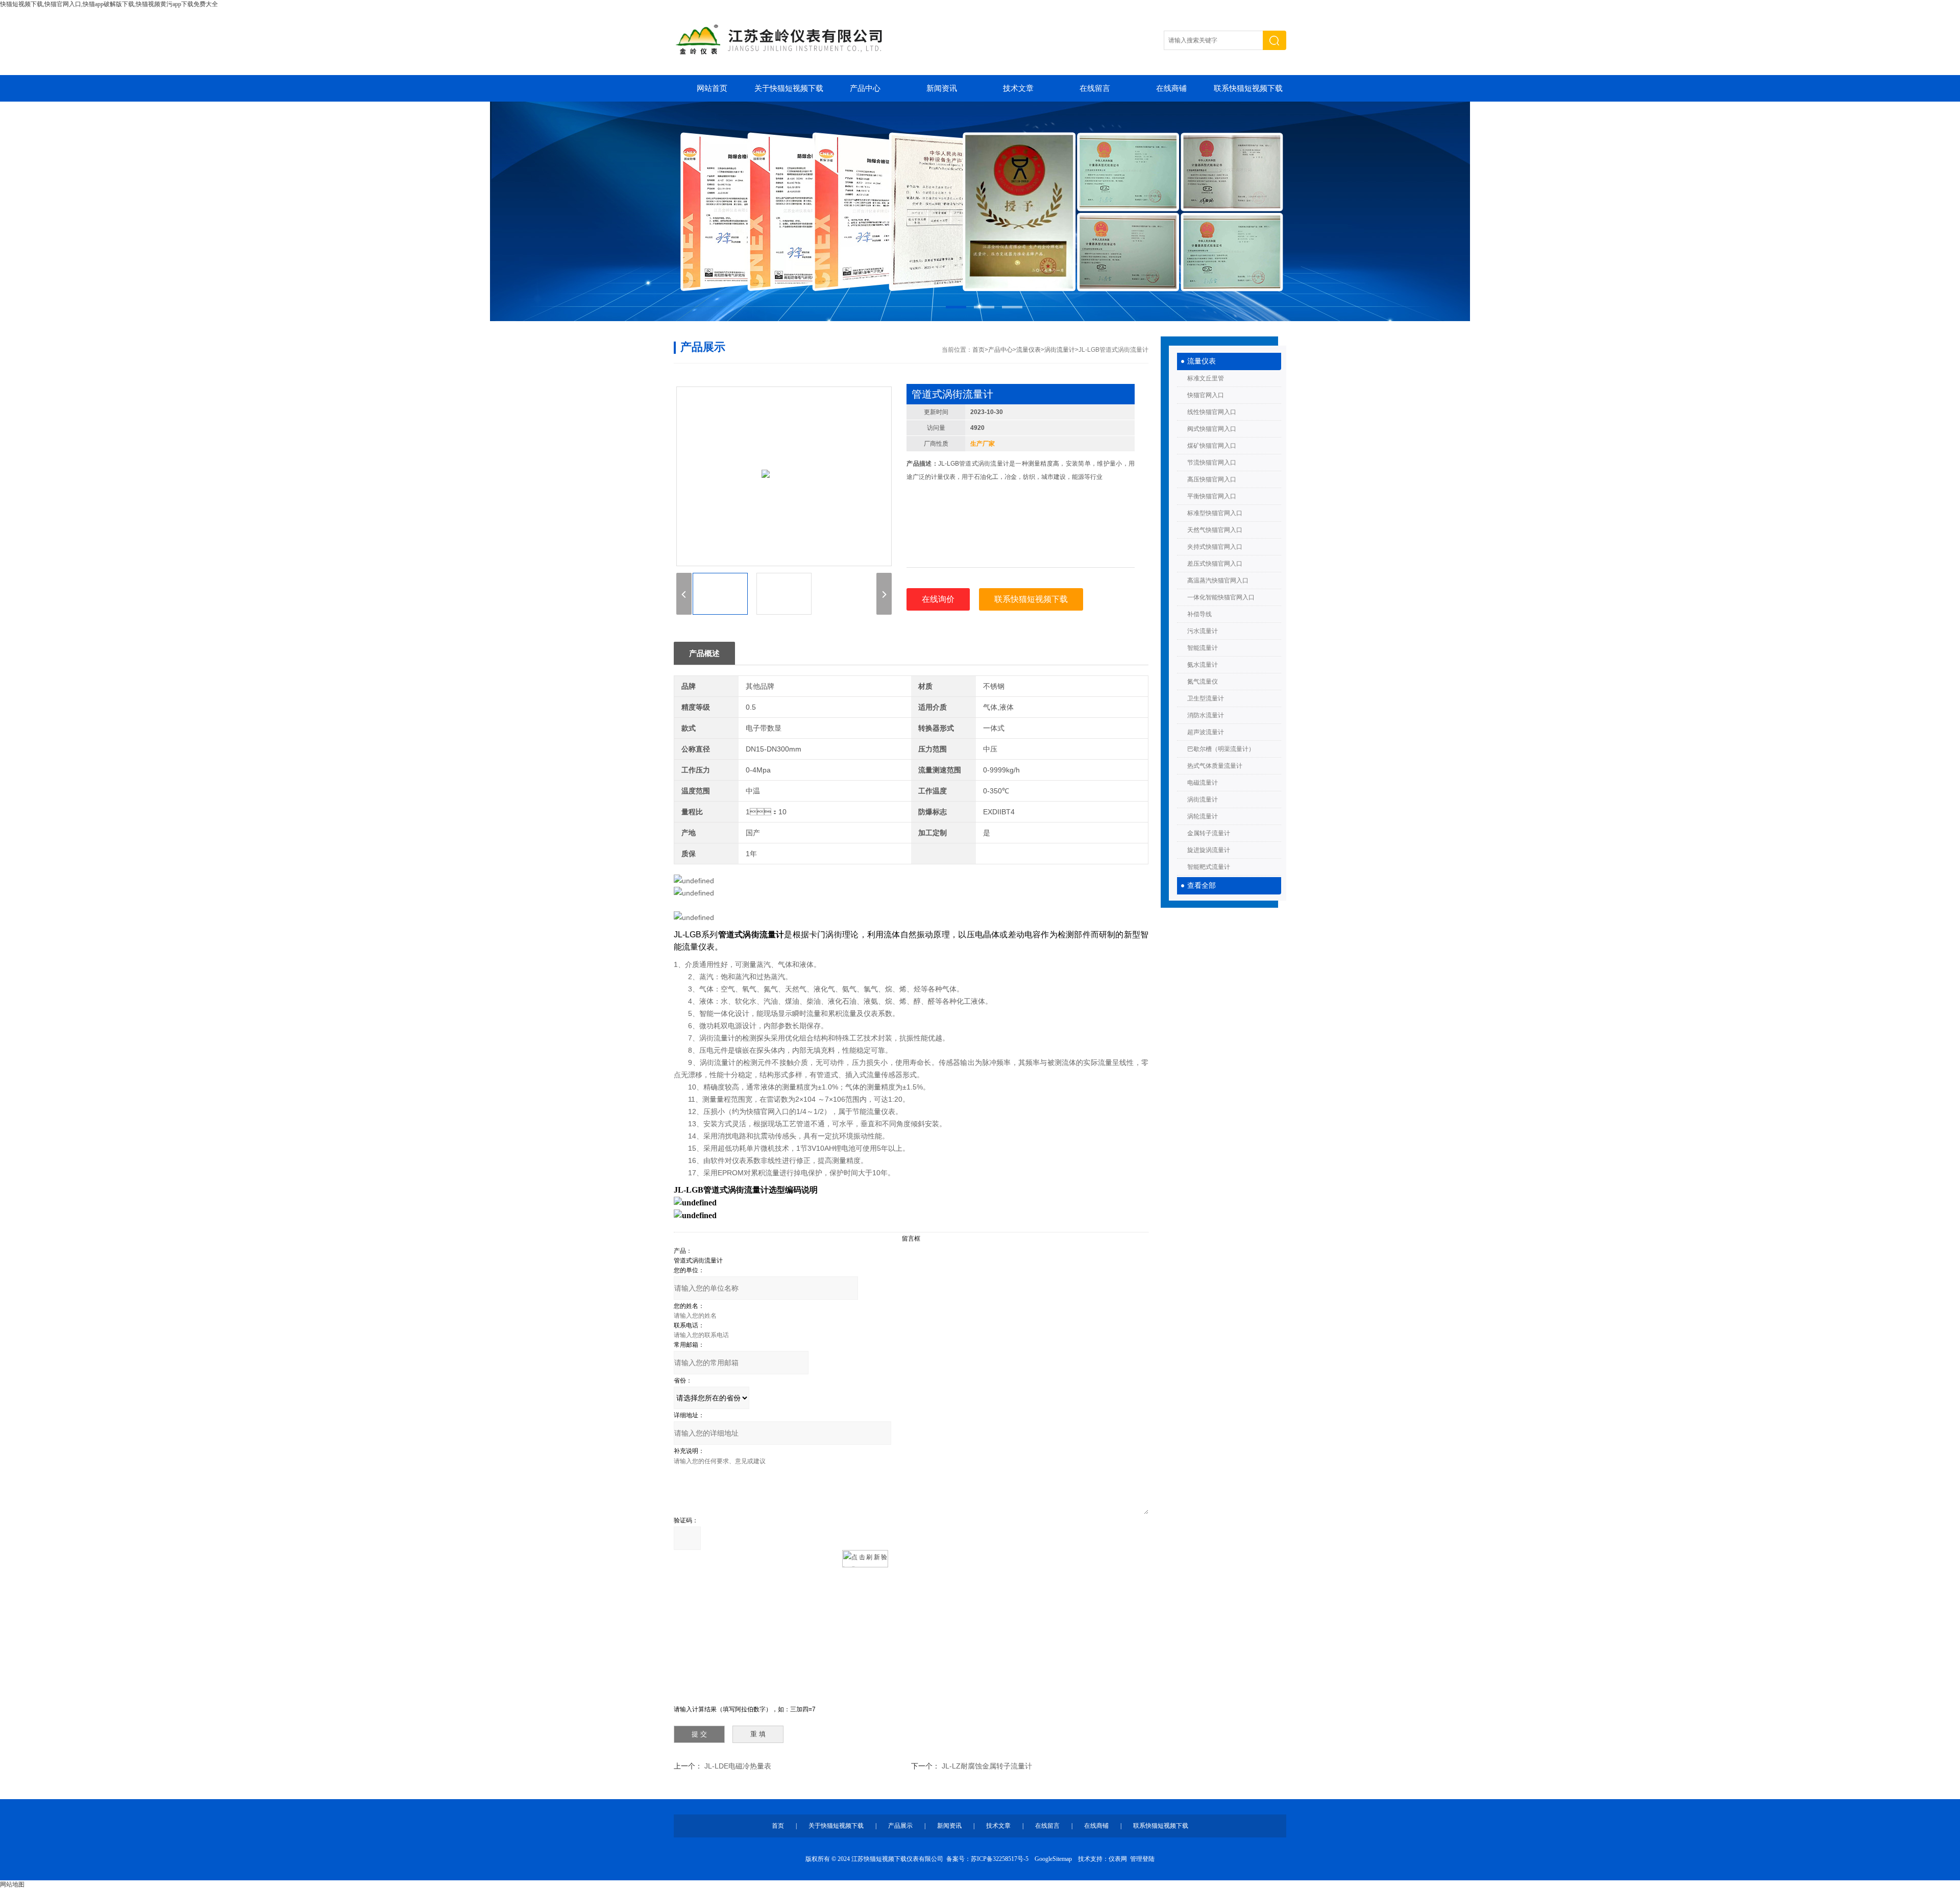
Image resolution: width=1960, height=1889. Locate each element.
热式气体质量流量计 (1215, 766)
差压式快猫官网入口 (1215, 564)
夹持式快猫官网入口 (1215, 547)
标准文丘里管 (1206, 378)
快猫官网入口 (1206, 395)
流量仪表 (1202, 361)
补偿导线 (1199, 614)
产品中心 (865, 88)
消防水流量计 (1206, 715)
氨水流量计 (1203, 665)
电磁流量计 (1203, 783)
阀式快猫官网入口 (1212, 429)
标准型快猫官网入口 (1215, 513)
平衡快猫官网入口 (1212, 496)
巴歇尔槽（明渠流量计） (1221, 749)
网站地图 (12, 1884)
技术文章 (1018, 88)
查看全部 (1202, 886)
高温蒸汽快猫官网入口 (1218, 580)
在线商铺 (1171, 88)
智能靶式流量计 (1209, 867)
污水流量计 (1203, 631)
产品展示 (900, 1826)
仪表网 (1118, 1859)
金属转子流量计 (1209, 833)
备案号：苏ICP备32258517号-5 (987, 1859)
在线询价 (938, 599)
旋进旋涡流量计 (1209, 850)
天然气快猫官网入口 (1215, 530)
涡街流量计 (1203, 800)
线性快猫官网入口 (1212, 412)
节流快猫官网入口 (1212, 463)
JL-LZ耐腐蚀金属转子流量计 (987, 1766)
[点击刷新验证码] (865, 1559)
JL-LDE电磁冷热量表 (738, 1766)
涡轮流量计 (1203, 816)
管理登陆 (1142, 1859)
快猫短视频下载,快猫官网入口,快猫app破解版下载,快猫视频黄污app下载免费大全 (109, 4)
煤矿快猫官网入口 (1212, 446)
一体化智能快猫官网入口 (1221, 597)
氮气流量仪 (1203, 682)
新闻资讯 (942, 88)
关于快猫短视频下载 (789, 88)
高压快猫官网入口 (1212, 479)
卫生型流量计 (1206, 698)
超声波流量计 (1206, 732)
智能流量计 (1203, 648)
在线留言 (1095, 88)
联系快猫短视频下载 (1248, 88)
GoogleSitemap (1053, 1859)
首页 (978, 350)
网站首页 (712, 88)
